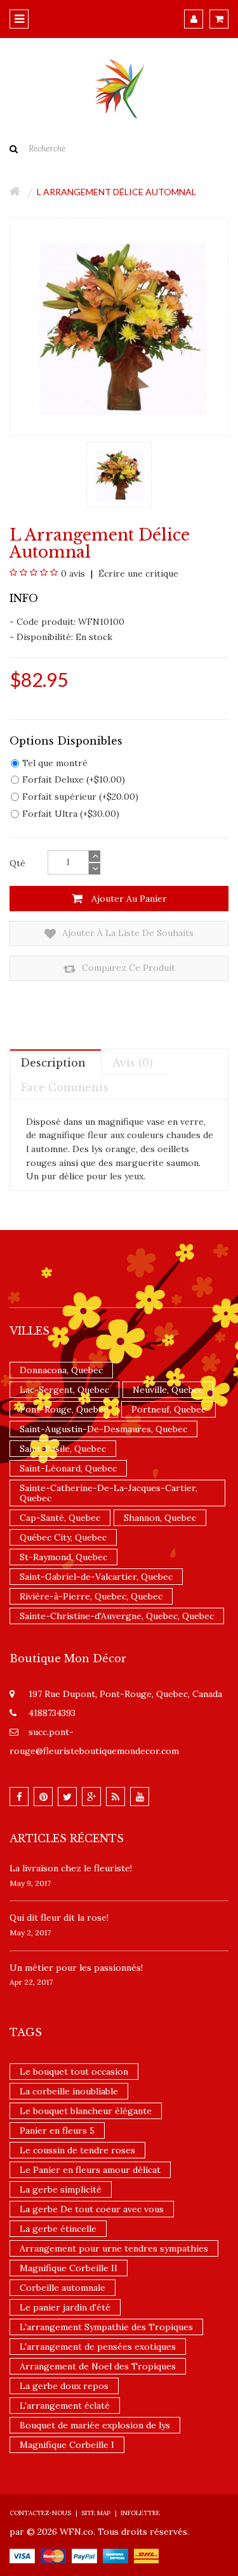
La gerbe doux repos (64, 2386)
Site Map (96, 2513)
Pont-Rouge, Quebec (64, 1409)
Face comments (65, 1087)
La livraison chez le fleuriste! (71, 1868)
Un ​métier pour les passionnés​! (76, 1968)
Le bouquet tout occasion (74, 2072)
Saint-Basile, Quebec (63, 1449)
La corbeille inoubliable (69, 2091)
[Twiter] (67, 1797)
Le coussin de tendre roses (77, 2150)
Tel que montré (55, 763)
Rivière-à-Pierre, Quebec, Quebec (91, 1596)
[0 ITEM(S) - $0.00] (219, 19)
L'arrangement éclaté (65, 2406)
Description (53, 1063)
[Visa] (22, 2555)
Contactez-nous (40, 2513)
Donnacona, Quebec (61, 1370)
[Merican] (116, 2555)
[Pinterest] (43, 1797)
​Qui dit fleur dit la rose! (59, 1918)
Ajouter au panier (128, 899)
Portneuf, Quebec (169, 1409)
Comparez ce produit (127, 968)
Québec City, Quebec (63, 1537)
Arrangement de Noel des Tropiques (98, 2366)
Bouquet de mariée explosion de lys (95, 2425)
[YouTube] (140, 1797)
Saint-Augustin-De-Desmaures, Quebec (103, 1429)
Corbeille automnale (63, 2288)
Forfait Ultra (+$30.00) (71, 814)
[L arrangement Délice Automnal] (119, 474)
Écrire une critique (137, 574)
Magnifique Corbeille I (67, 2445)
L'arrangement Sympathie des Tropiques (106, 2327)
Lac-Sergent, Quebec (64, 1390)
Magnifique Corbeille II (69, 2268)
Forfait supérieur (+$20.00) (80, 797)
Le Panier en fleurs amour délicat (90, 2170)
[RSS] (116, 1797)
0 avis (73, 574)
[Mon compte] (194, 19)
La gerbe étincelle (58, 2229)
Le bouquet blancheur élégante (86, 2111)
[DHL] (146, 2555)
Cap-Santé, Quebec (60, 1518)
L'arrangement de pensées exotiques (98, 2347)
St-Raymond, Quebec (63, 1557)
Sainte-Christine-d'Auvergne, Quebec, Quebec (117, 1616)
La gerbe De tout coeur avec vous (92, 2209)
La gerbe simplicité (61, 2189)
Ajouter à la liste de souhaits (127, 933)
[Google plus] (91, 1797)
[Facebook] (19, 1797)
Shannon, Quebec (160, 1518)
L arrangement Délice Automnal (116, 192)
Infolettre (140, 2513)
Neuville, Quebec (168, 1390)
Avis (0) (133, 1063)
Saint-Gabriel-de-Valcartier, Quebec (96, 1577)
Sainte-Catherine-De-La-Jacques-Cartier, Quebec (109, 1493)
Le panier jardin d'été (65, 2307)
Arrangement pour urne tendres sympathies (114, 2248)
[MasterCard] (53, 2555)
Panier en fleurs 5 (57, 2131)
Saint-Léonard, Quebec (68, 1468)
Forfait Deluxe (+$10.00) (74, 779)
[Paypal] (84, 2555)
